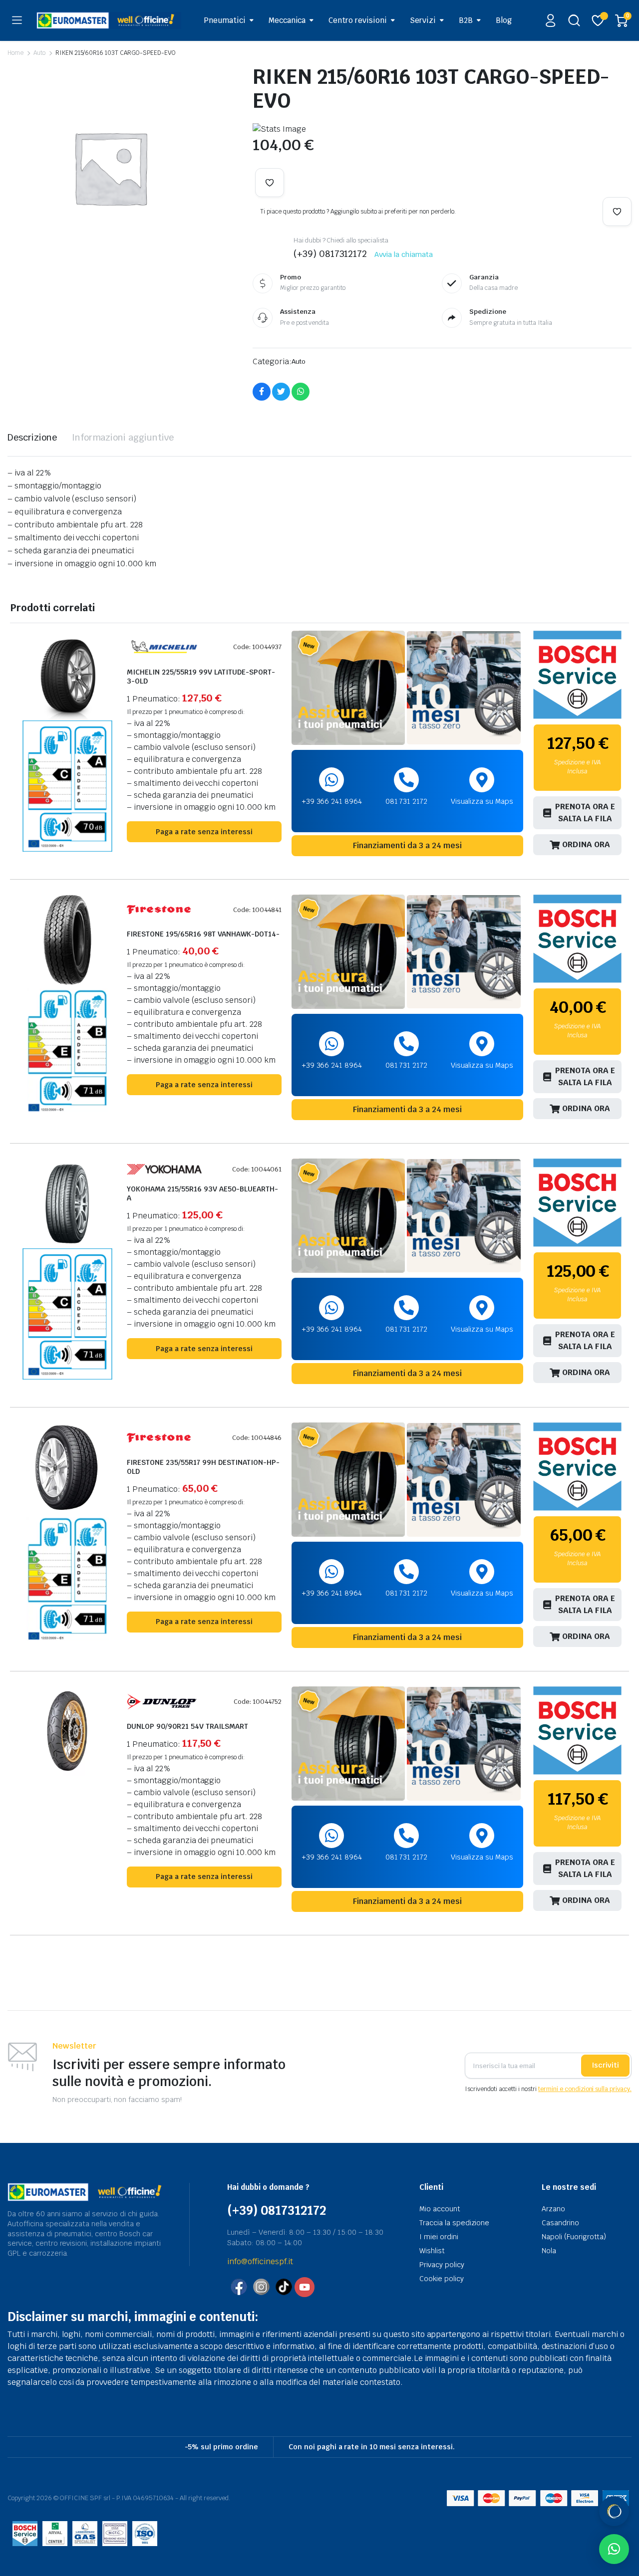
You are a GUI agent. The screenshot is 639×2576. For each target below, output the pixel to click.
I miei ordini (439, 2237)
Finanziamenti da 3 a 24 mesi (407, 845)
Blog (504, 20)
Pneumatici (225, 20)
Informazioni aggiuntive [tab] (123, 437)
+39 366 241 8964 (332, 801)
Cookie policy (442, 2279)
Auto (39, 53)
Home (15, 53)
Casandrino (560, 2223)
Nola (549, 2251)
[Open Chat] (614, 2511)
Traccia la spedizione (454, 2223)
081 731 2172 (407, 801)
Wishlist (432, 2251)
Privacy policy (442, 2265)
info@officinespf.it (260, 2261)
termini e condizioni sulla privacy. (585, 2089)
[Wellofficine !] (109, 20)
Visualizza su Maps (482, 801)
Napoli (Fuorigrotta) (574, 2237)
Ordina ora (586, 844)
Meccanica (287, 20)
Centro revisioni (358, 20)
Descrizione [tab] (32, 437)
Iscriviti (605, 2065)
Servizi (423, 20)
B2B (466, 20)
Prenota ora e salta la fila (585, 813)
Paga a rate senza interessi (204, 832)
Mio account (440, 2209)
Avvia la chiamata (404, 254)
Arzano (553, 2209)
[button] (270, 183)
